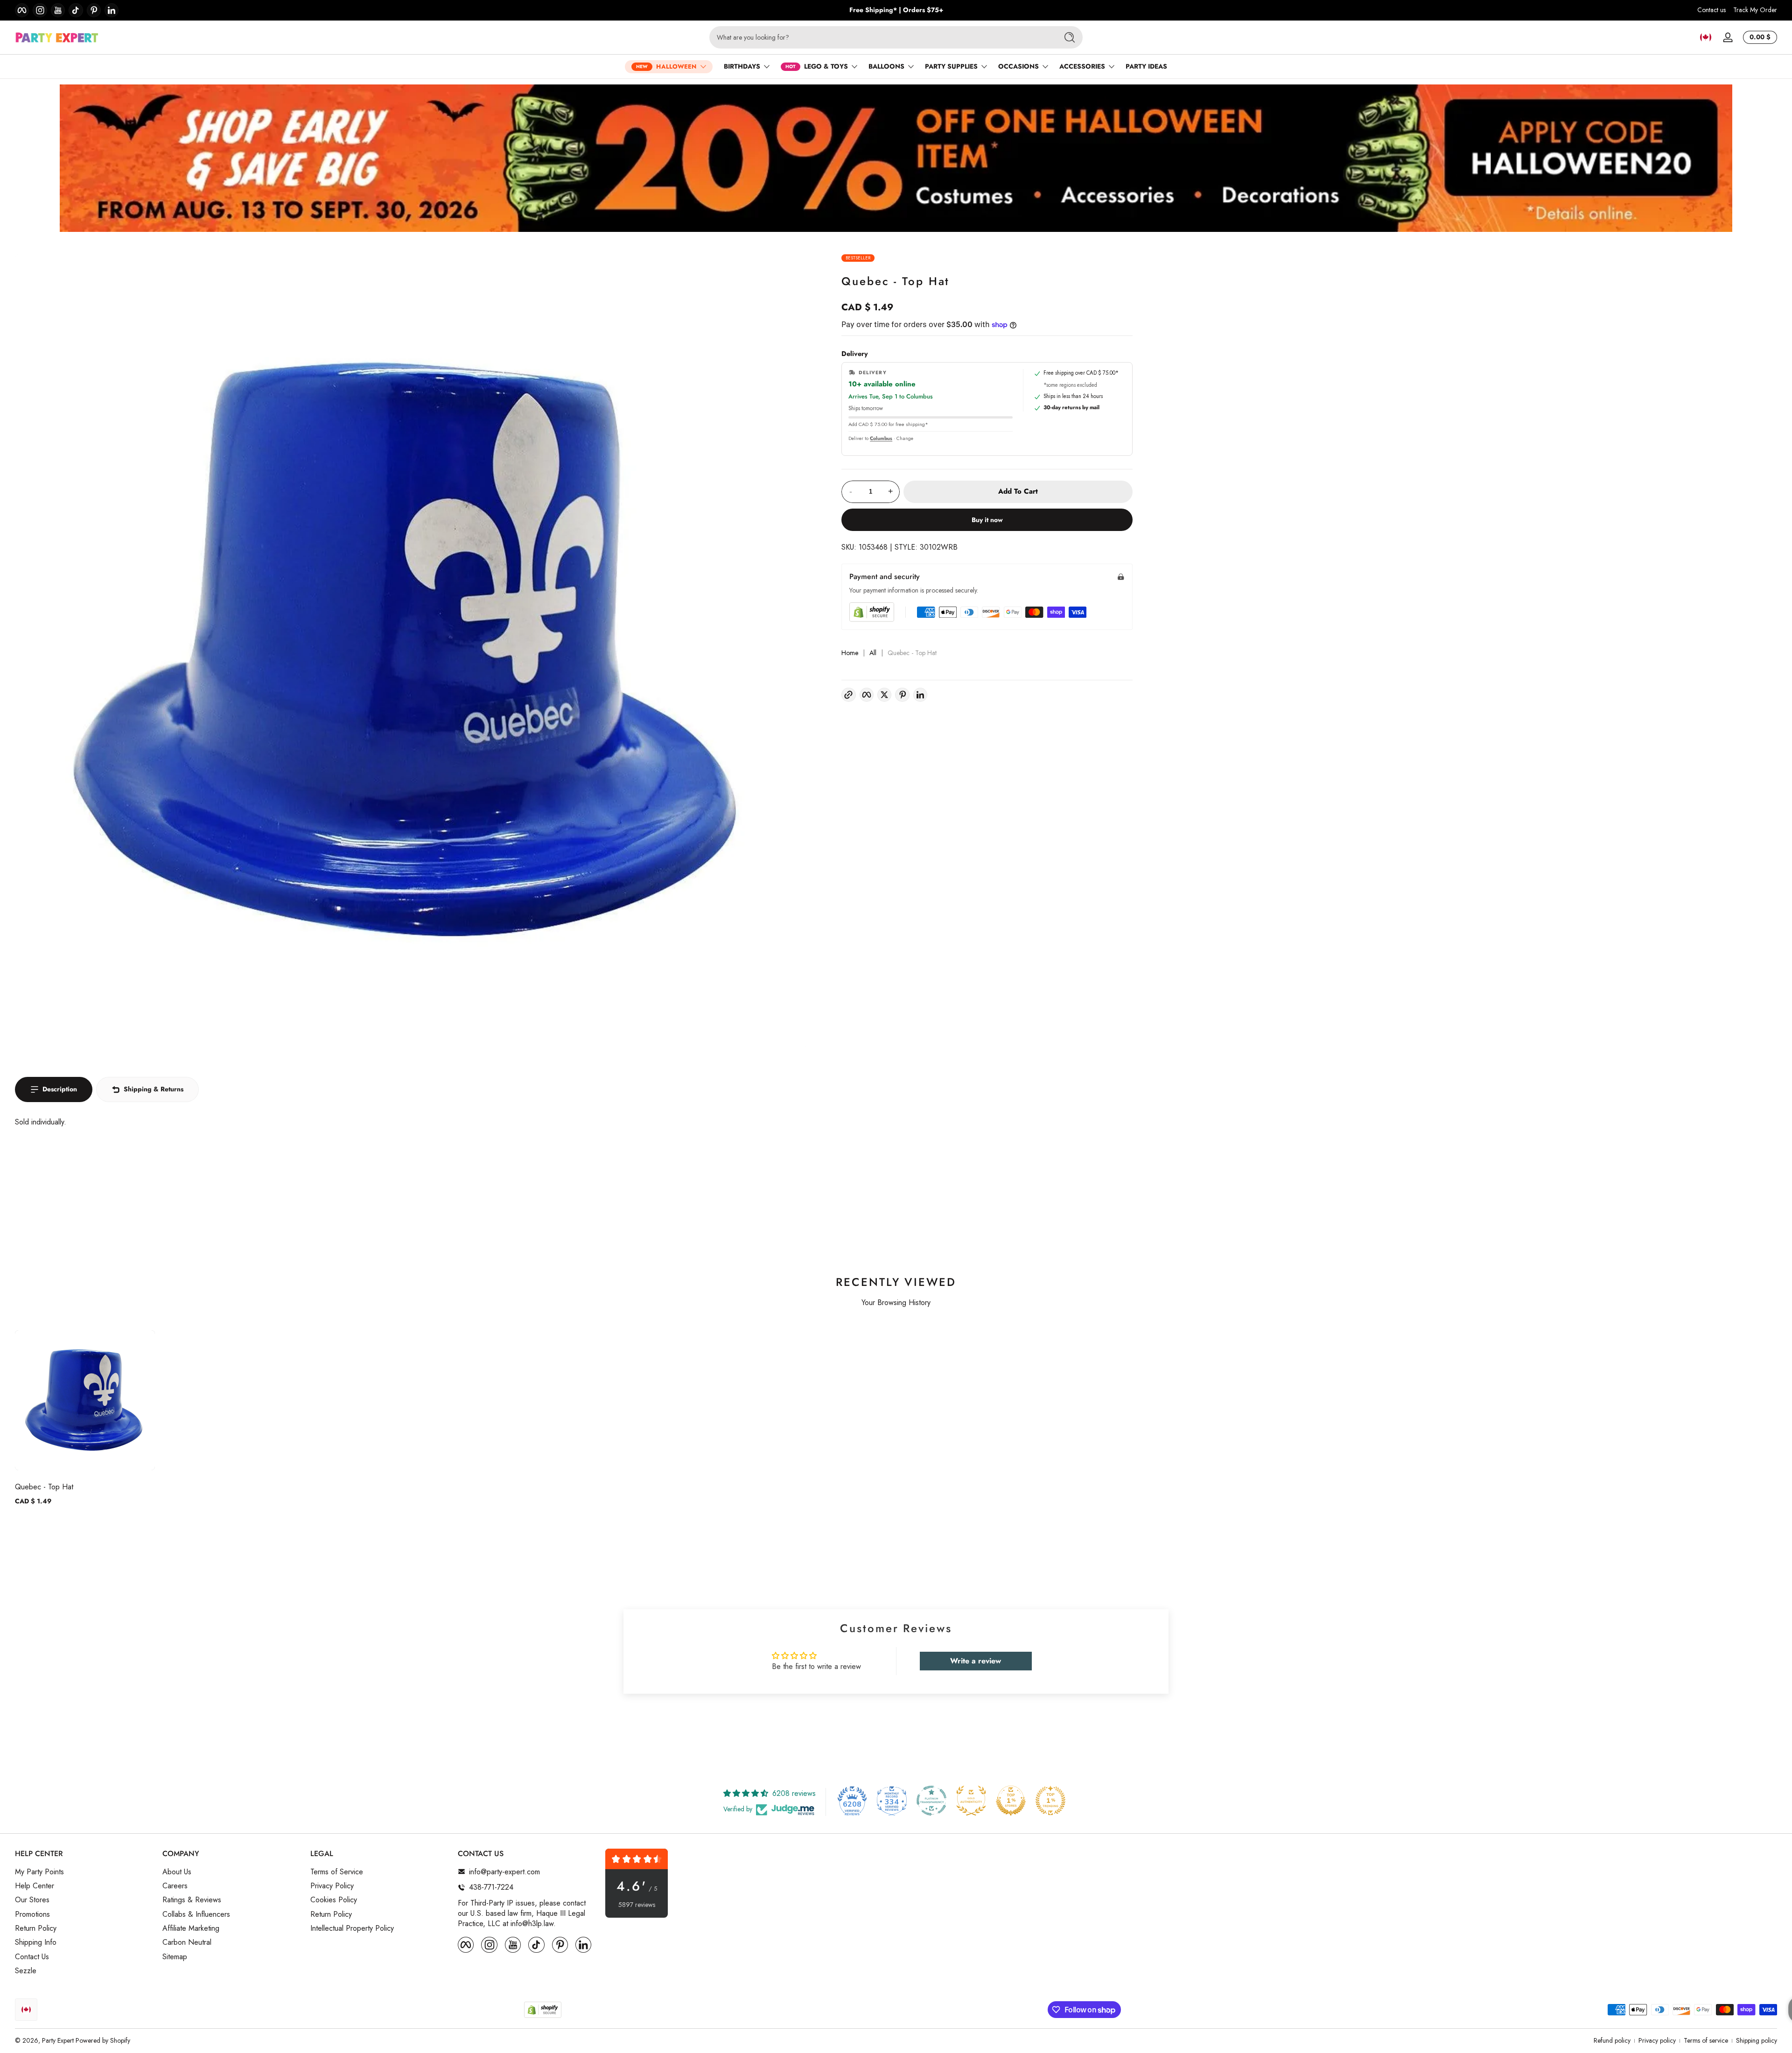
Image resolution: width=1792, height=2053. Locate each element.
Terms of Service (337, 1871)
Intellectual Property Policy (352, 1928)
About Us (177, 1871)
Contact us (1711, 10)
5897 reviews (637, 1905)
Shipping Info (36, 1942)
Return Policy (36, 1928)
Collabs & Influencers (196, 1914)
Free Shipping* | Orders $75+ (896, 10)
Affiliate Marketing (191, 1928)
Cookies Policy (334, 1900)
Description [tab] (60, 1089)
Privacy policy (1657, 2041)
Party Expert (58, 2040)
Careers (175, 1886)
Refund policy (1612, 2041)
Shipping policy (1757, 2041)
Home (850, 653)
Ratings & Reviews (192, 1900)
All (873, 653)
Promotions (32, 1914)
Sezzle (26, 1971)
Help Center (35, 1886)
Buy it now (987, 520)
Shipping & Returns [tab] (154, 1089)
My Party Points (39, 1871)
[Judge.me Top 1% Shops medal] (1011, 1801)
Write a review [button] (976, 1661)
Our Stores (32, 1900)
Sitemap (175, 1957)
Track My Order (1755, 10)
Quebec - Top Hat (44, 1487)
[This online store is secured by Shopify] (872, 612)
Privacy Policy (332, 1886)
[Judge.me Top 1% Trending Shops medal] (1050, 1801)
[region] (896, 10)
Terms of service (1706, 2041)
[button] (1706, 37)
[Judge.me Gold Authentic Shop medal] (971, 1801)
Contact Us (32, 1957)
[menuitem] (84, 1871)
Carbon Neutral (187, 1942)
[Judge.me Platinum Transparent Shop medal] (931, 1801)
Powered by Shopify (103, 2040)
